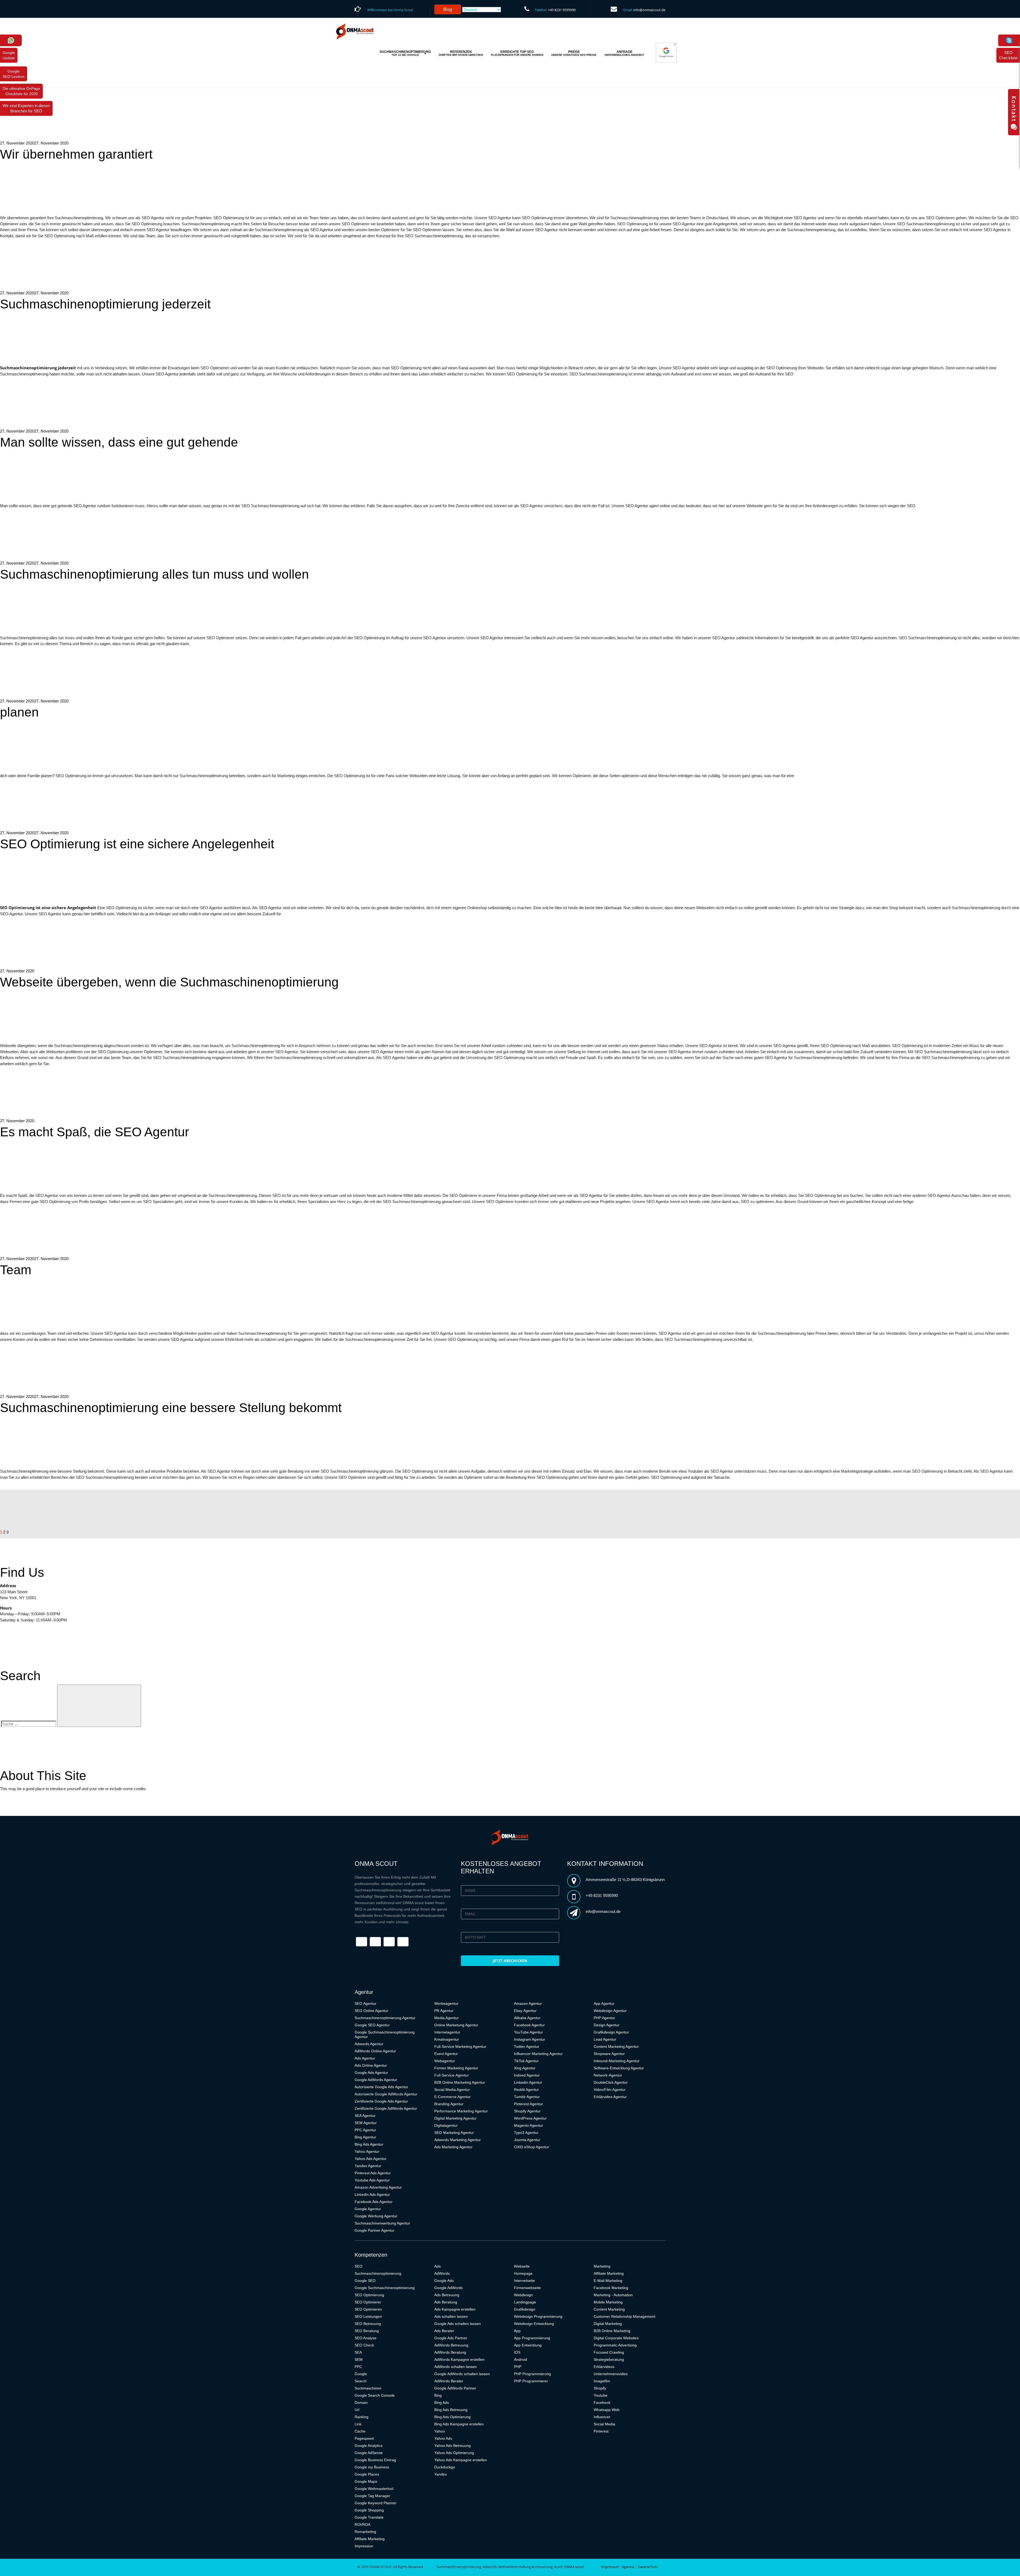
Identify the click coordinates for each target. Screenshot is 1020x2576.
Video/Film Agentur (610, 2090)
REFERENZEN (461, 53)
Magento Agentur (528, 2125)
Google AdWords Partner (455, 2388)
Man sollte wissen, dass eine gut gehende (119, 442)
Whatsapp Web (607, 2410)
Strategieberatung (609, 2359)
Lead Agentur (605, 2039)
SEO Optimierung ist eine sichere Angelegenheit (137, 844)
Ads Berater (444, 2331)
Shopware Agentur (609, 2054)
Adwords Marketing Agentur (458, 2140)
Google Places (367, 2474)
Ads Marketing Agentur (453, 2147)
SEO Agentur (365, 2003)
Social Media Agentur (452, 2090)
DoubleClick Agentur (611, 2082)
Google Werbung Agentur (376, 2216)
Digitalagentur (446, 2125)
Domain (361, 2403)
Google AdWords (449, 2288)
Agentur (628, 2567)
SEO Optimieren (368, 2309)
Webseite (522, 2266)
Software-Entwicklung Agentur (619, 2068)
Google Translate (369, 2517)
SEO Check (364, 2345)
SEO (358, 2266)
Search (361, 2381)
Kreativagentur (447, 2039)
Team (16, 1270)
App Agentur (604, 2003)
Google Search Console (375, 2395)
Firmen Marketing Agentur (456, 2068)
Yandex (441, 2474)
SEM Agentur (366, 2123)
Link (358, 2424)
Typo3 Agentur (526, 2133)
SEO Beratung (367, 2331)
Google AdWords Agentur (376, 2080)
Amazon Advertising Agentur (378, 2187)
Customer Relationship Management (624, 2316)
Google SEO (365, 2281)
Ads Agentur (365, 2058)
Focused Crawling (609, 2352)
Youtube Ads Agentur (372, 2180)
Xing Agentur (525, 2068)
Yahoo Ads (443, 2438)
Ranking (362, 2417)
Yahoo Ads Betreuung (452, 2446)
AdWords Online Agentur (375, 2051)
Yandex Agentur (368, 2166)
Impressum (610, 2567)
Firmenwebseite (527, 2288)
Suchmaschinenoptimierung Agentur (385, 2018)
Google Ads (444, 2281)
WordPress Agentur (530, 2118)
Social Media (604, 2424)
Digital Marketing (608, 2324)
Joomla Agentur (527, 2140)
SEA (358, 2352)
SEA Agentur (365, 2116)
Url (357, 2410)
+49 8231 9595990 (562, 10)
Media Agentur (447, 2018)
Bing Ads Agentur (369, 2144)
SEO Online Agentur (371, 2011)
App (517, 2331)
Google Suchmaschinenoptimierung (385, 2288)
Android (520, 2359)
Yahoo (440, 2431)
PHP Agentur (604, 2018)
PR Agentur (444, 2011)
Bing (438, 2395)
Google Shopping (369, 2510)
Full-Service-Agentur (452, 2075)
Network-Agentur (608, 2075)
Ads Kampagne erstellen (455, 2309)
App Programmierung (532, 2338)
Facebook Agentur (529, 2025)
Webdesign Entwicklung (534, 2324)
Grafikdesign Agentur (611, 2032)
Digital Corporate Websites (616, 2338)
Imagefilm (602, 2381)
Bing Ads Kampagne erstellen (459, 2424)
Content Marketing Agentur (616, 2047)
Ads (437, 2266)
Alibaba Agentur (527, 2018)
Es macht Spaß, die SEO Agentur (95, 1132)
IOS (517, 2352)
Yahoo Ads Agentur (371, 2159)
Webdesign (523, 2295)
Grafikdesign (525, 2309)
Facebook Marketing (611, 2288)
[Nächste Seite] (49, 1532)
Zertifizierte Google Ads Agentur (381, 2101)
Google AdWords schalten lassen (462, 2374)
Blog (448, 9)
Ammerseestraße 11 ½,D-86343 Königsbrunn (625, 1880)
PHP (518, 2367)
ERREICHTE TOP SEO (517, 53)
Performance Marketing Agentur (461, 2111)
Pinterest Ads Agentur (373, 2173)
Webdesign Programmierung (538, 2316)
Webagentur (445, 2061)
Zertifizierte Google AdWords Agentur (386, 2108)
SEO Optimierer (368, 2302)
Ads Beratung (446, 2302)
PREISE (574, 53)
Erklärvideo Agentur (610, 2097)
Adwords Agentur (369, 2044)
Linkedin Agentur (528, 2082)
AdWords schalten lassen (456, 2367)
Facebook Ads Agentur (374, 2202)
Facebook (602, 2403)
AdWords (442, 2273)
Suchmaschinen (368, 2388)
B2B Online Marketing (612, 2331)
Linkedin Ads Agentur (372, 2194)
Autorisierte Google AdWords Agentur (386, 2094)
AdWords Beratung (450, 2352)
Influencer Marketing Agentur (538, 2054)
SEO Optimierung (369, 2295)
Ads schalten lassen (451, 2316)
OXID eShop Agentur (532, 2147)
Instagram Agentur (530, 2039)
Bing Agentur (365, 2137)
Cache (360, 2431)
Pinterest (601, 2431)
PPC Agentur (365, 2130)
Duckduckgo (445, 2467)
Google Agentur (368, 2209)
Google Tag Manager (372, 2496)
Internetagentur (447, 2032)
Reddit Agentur (526, 2090)
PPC (358, 2367)
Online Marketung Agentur (456, 2025)
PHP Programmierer (531, 2381)
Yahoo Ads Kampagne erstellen (461, 2460)
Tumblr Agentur (527, 2097)
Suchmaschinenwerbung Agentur (382, 2223)
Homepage (523, 2273)
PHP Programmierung (532, 2374)
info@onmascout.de (649, 10)
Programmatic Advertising (615, 2345)
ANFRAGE (624, 53)
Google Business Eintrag (375, 2460)
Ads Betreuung (447, 2295)
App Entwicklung (528, 2345)
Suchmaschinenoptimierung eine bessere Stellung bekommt (171, 1408)
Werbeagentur (446, 2003)
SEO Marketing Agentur (454, 2133)
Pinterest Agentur (528, 2104)
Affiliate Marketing (370, 2539)
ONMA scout (574, 2567)
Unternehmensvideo (611, 2374)
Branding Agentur (449, 2104)
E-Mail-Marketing (608, 2281)
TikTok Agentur (526, 2061)
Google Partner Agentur (375, 2230)
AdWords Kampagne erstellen (459, 2359)
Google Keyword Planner (376, 2503)
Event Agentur (446, 2054)
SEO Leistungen (368, 2316)
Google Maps (366, 2481)
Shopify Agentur (527, 2111)
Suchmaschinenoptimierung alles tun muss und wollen (154, 574)
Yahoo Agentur (367, 2151)
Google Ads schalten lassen (458, 2324)
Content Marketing (609, 2309)
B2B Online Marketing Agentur (460, 2082)
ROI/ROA (362, 2524)
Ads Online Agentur (371, 2065)
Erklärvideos (604, 2367)
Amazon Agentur (528, 2003)
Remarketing (365, 2532)
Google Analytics (369, 2446)
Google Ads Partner (451, 2338)
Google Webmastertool (374, 2489)
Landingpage (525, 2302)
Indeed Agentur (527, 2075)
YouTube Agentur (528, 2032)
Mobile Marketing (608, 2302)
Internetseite (524, 2281)
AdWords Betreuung (451, 2345)
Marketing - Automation (613, 2295)
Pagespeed (364, 2438)
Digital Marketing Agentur (455, 2118)
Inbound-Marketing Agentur (617, 2061)
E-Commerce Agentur (452, 2097)
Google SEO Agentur (372, 2025)
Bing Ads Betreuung (451, 2410)
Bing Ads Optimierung (452, 2417)
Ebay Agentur (525, 2011)
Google (361, 2374)
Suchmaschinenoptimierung (378, 2273)
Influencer (602, 2417)
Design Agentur (607, 2025)
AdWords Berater (449, 2381)
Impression (364, 2546)
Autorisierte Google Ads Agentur (381, 2087)
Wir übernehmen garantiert (76, 154)
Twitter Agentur (527, 2047)
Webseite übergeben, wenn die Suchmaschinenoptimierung (169, 982)
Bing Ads (442, 2403)
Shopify (600, 2388)
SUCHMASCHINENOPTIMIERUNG (405, 53)
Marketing (602, 2266)
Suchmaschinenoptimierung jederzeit (105, 304)
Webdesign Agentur (610, 2011)
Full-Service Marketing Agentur (460, 2047)
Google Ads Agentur (371, 2073)
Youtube (601, 2395)
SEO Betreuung (368, 2324)
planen (19, 712)
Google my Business (372, 2467)
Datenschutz (648, 2567)
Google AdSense (369, 2453)
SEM (359, 2359)
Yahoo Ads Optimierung (454, 2453)
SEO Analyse (365, 2338)
